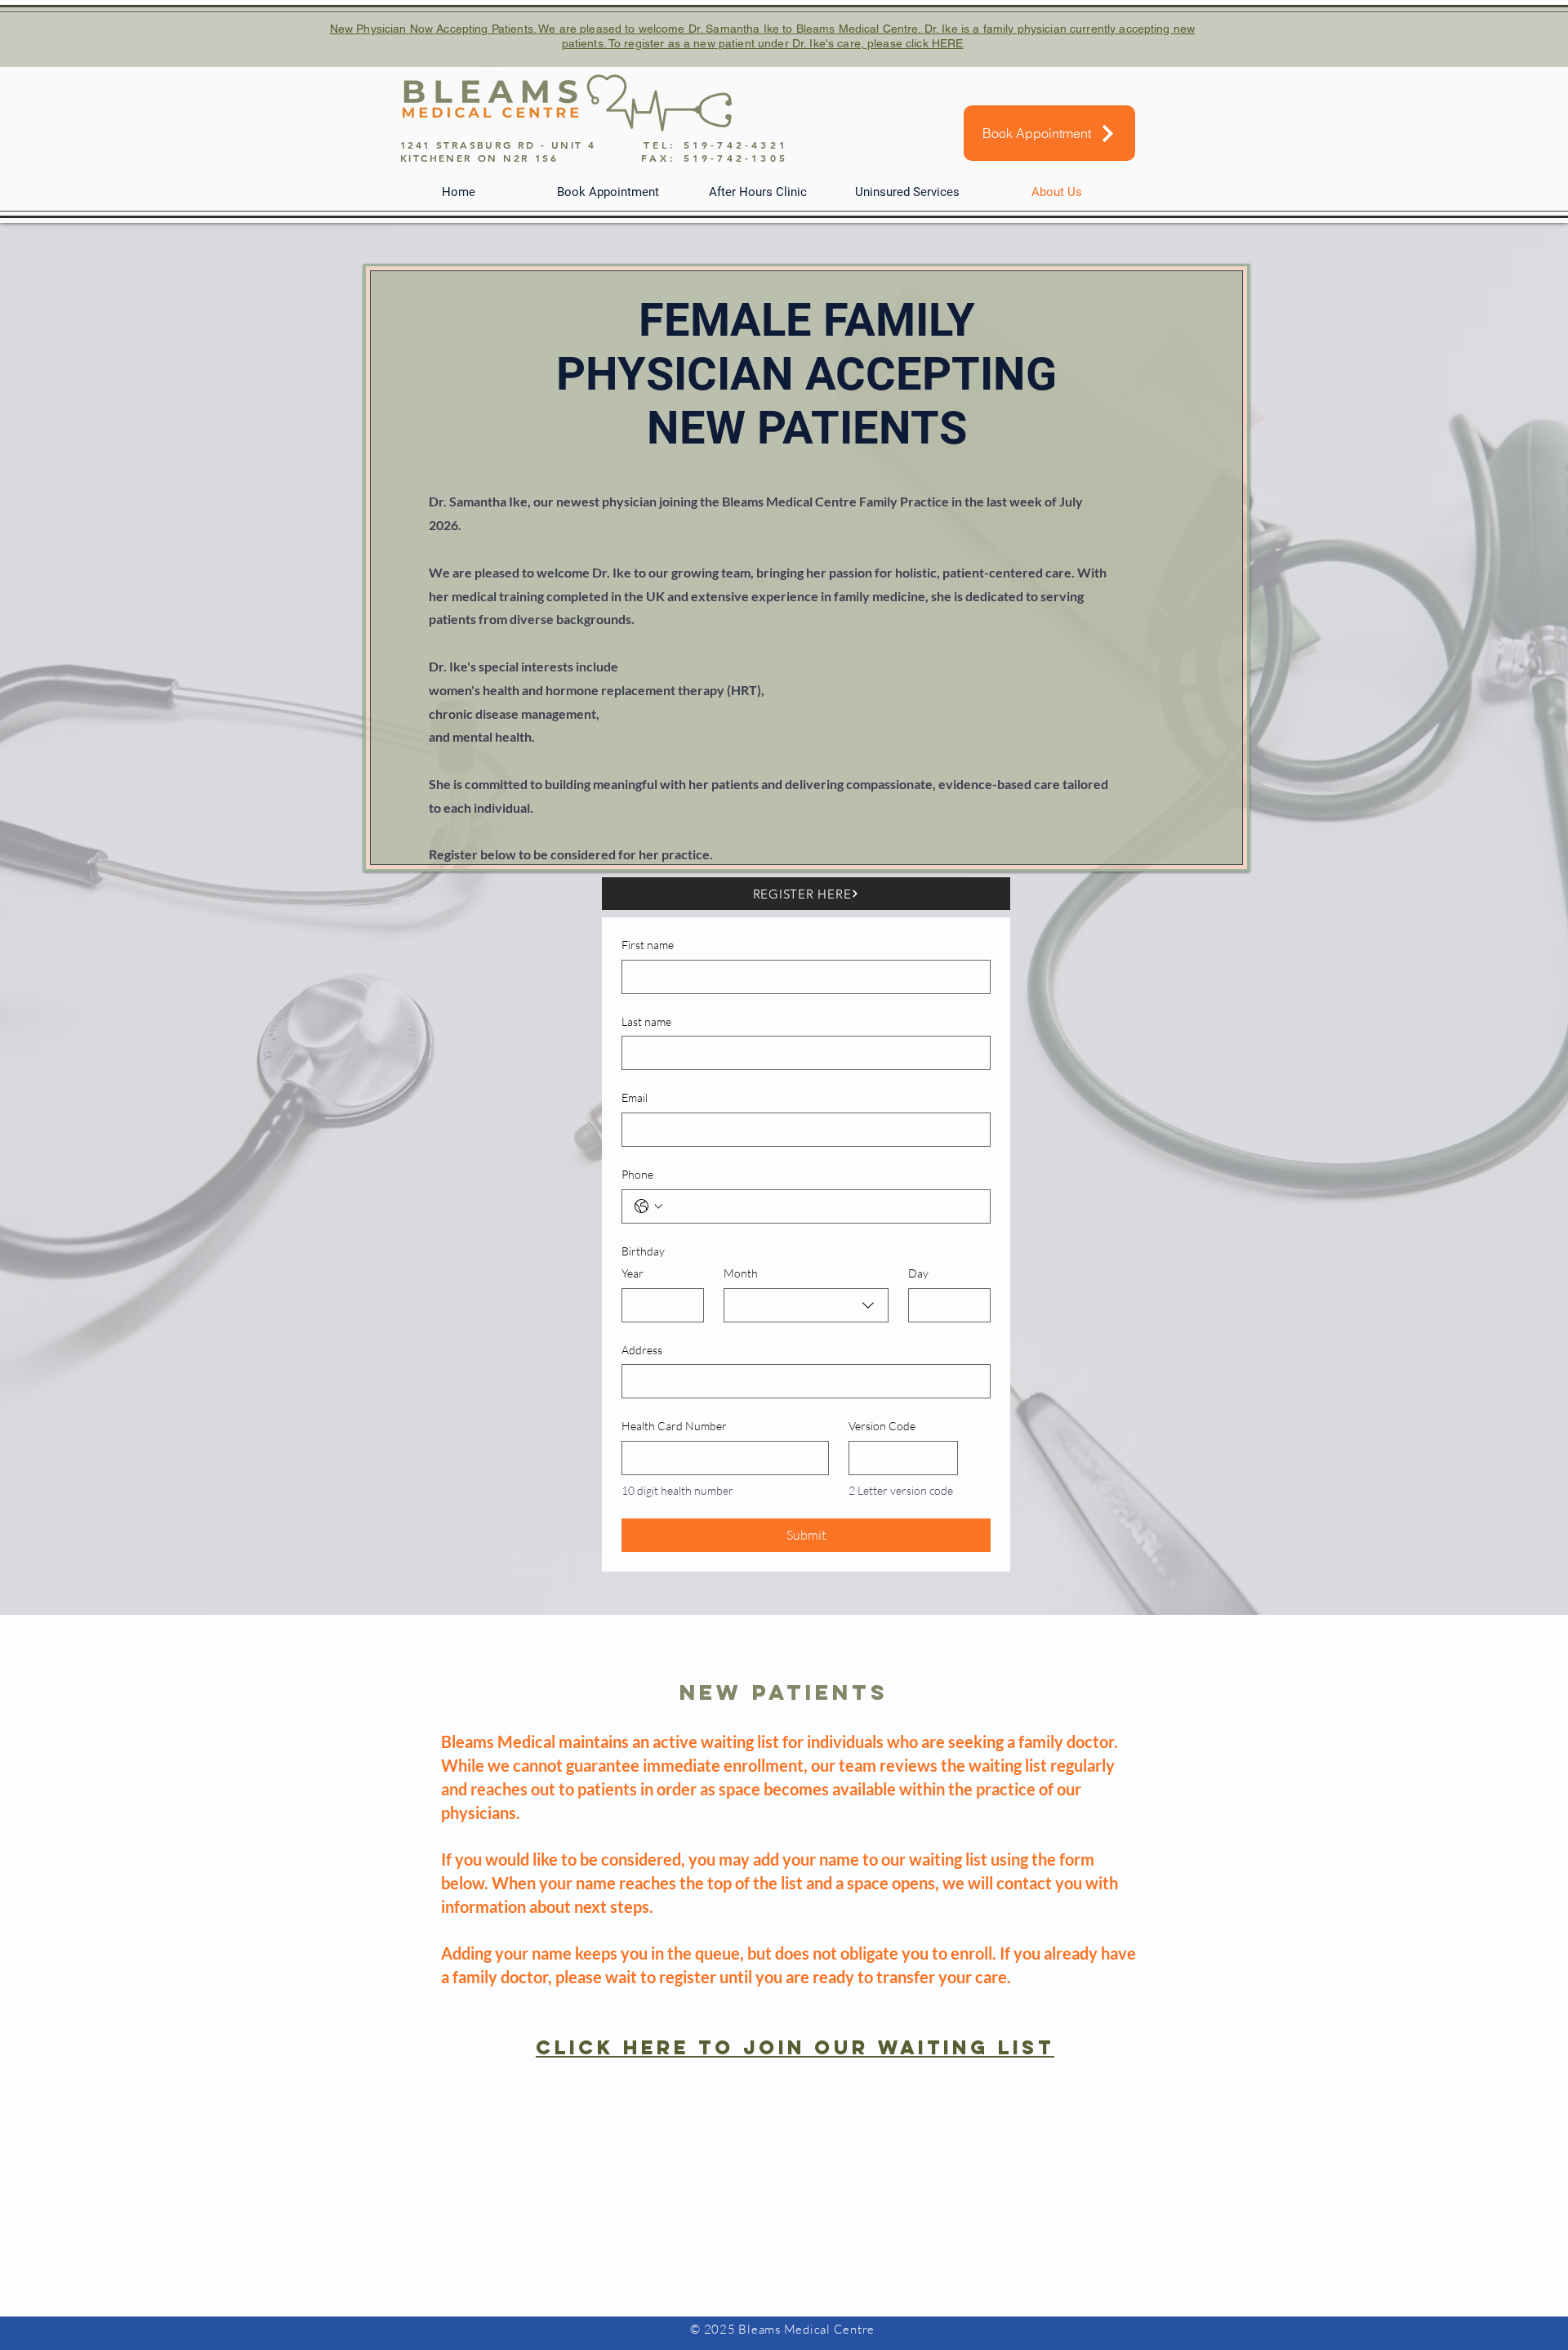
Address (642, 1350)
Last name (646, 1021)
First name (648, 945)
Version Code (882, 1426)
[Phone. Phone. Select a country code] (648, 1206)
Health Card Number (674, 1426)
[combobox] (806, 1305)
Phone (637, 1174)
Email (635, 1097)
